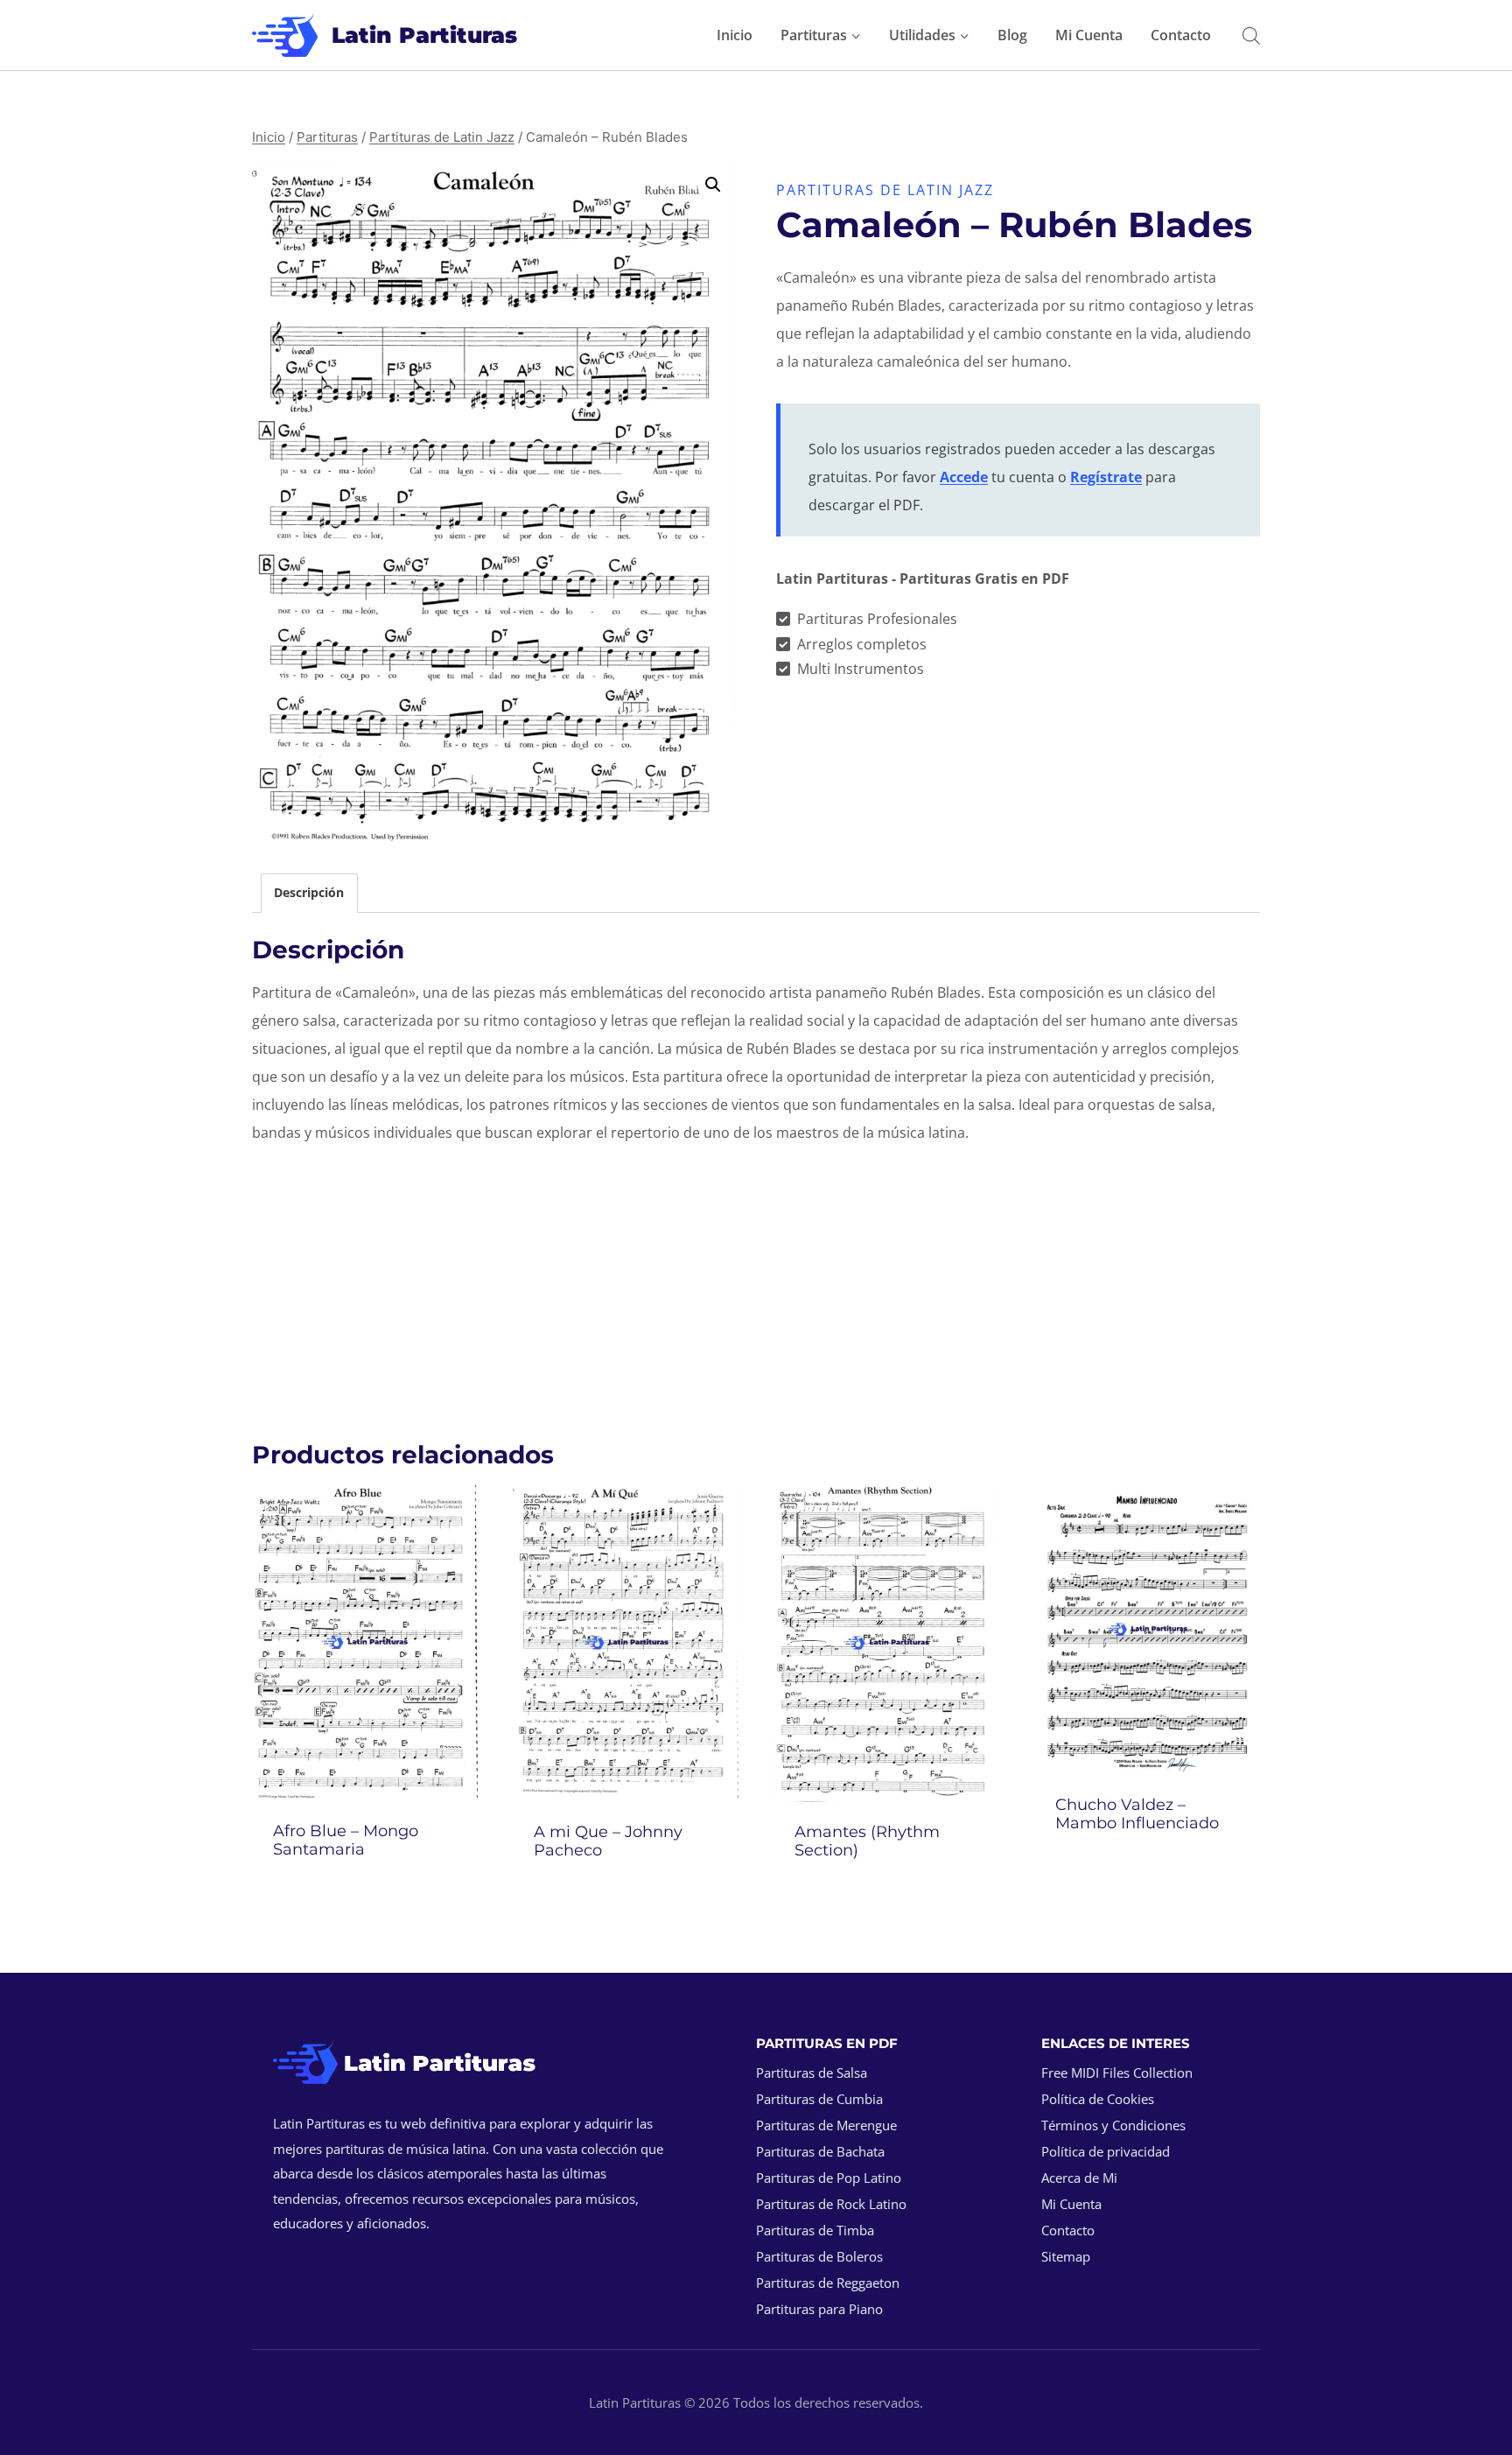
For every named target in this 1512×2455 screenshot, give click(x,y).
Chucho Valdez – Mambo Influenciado (1137, 1814)
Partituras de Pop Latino (829, 2178)
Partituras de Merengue (826, 2125)
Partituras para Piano (819, 2309)
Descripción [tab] (309, 892)
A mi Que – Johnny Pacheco (608, 1841)
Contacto (1181, 35)
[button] (713, 185)
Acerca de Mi (1079, 2178)
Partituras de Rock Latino (831, 2204)
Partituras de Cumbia (819, 2099)
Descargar (1148, 1870)
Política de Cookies (1098, 2099)
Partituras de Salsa (812, 2073)
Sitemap (1066, 2256)
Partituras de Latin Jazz (885, 190)
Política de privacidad (1106, 2151)
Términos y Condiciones (1113, 2125)
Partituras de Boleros (819, 2256)
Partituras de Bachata (820, 2151)
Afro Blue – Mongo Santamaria (346, 1841)
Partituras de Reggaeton (828, 2283)
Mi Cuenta (1089, 35)
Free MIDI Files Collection (1117, 2073)
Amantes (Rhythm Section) (867, 1841)
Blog (1012, 35)
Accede (964, 477)
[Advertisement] (756, 1283)
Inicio (735, 35)
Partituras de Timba (815, 2230)
